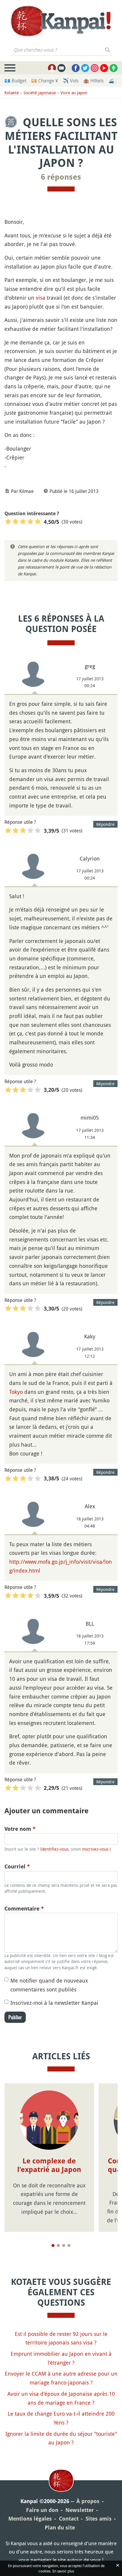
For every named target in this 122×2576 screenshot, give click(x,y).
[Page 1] (53, 2245)
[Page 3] (64, 2245)
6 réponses (61, 177)
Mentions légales (30, 2519)
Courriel (17, 1866)
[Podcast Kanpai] (114, 68)
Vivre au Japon (74, 93)
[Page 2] (58, 2245)
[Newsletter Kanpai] (61, 68)
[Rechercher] (108, 50)
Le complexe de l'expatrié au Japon (49, 2165)
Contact (69, 2519)
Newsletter (80, 2510)
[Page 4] (69, 2245)
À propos (88, 2501)
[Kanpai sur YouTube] (104, 68)
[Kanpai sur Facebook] (76, 68)
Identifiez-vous (54, 1849)
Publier (15, 2017)
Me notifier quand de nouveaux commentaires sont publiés (49, 1985)
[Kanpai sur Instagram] (95, 68)
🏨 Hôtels (93, 81)
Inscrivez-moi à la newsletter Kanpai (54, 2003)
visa (41, 298)
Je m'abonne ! (94, 17)
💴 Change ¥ (45, 81)
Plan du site (60, 2528)
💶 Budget (15, 81)
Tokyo (16, 1392)
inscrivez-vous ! (96, 1849)
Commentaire (24, 1909)
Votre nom (20, 1829)
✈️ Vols (71, 81)
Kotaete (12, 93)
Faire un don (42, 2510)
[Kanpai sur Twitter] (85, 68)
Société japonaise (40, 93)
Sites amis (99, 2519)
